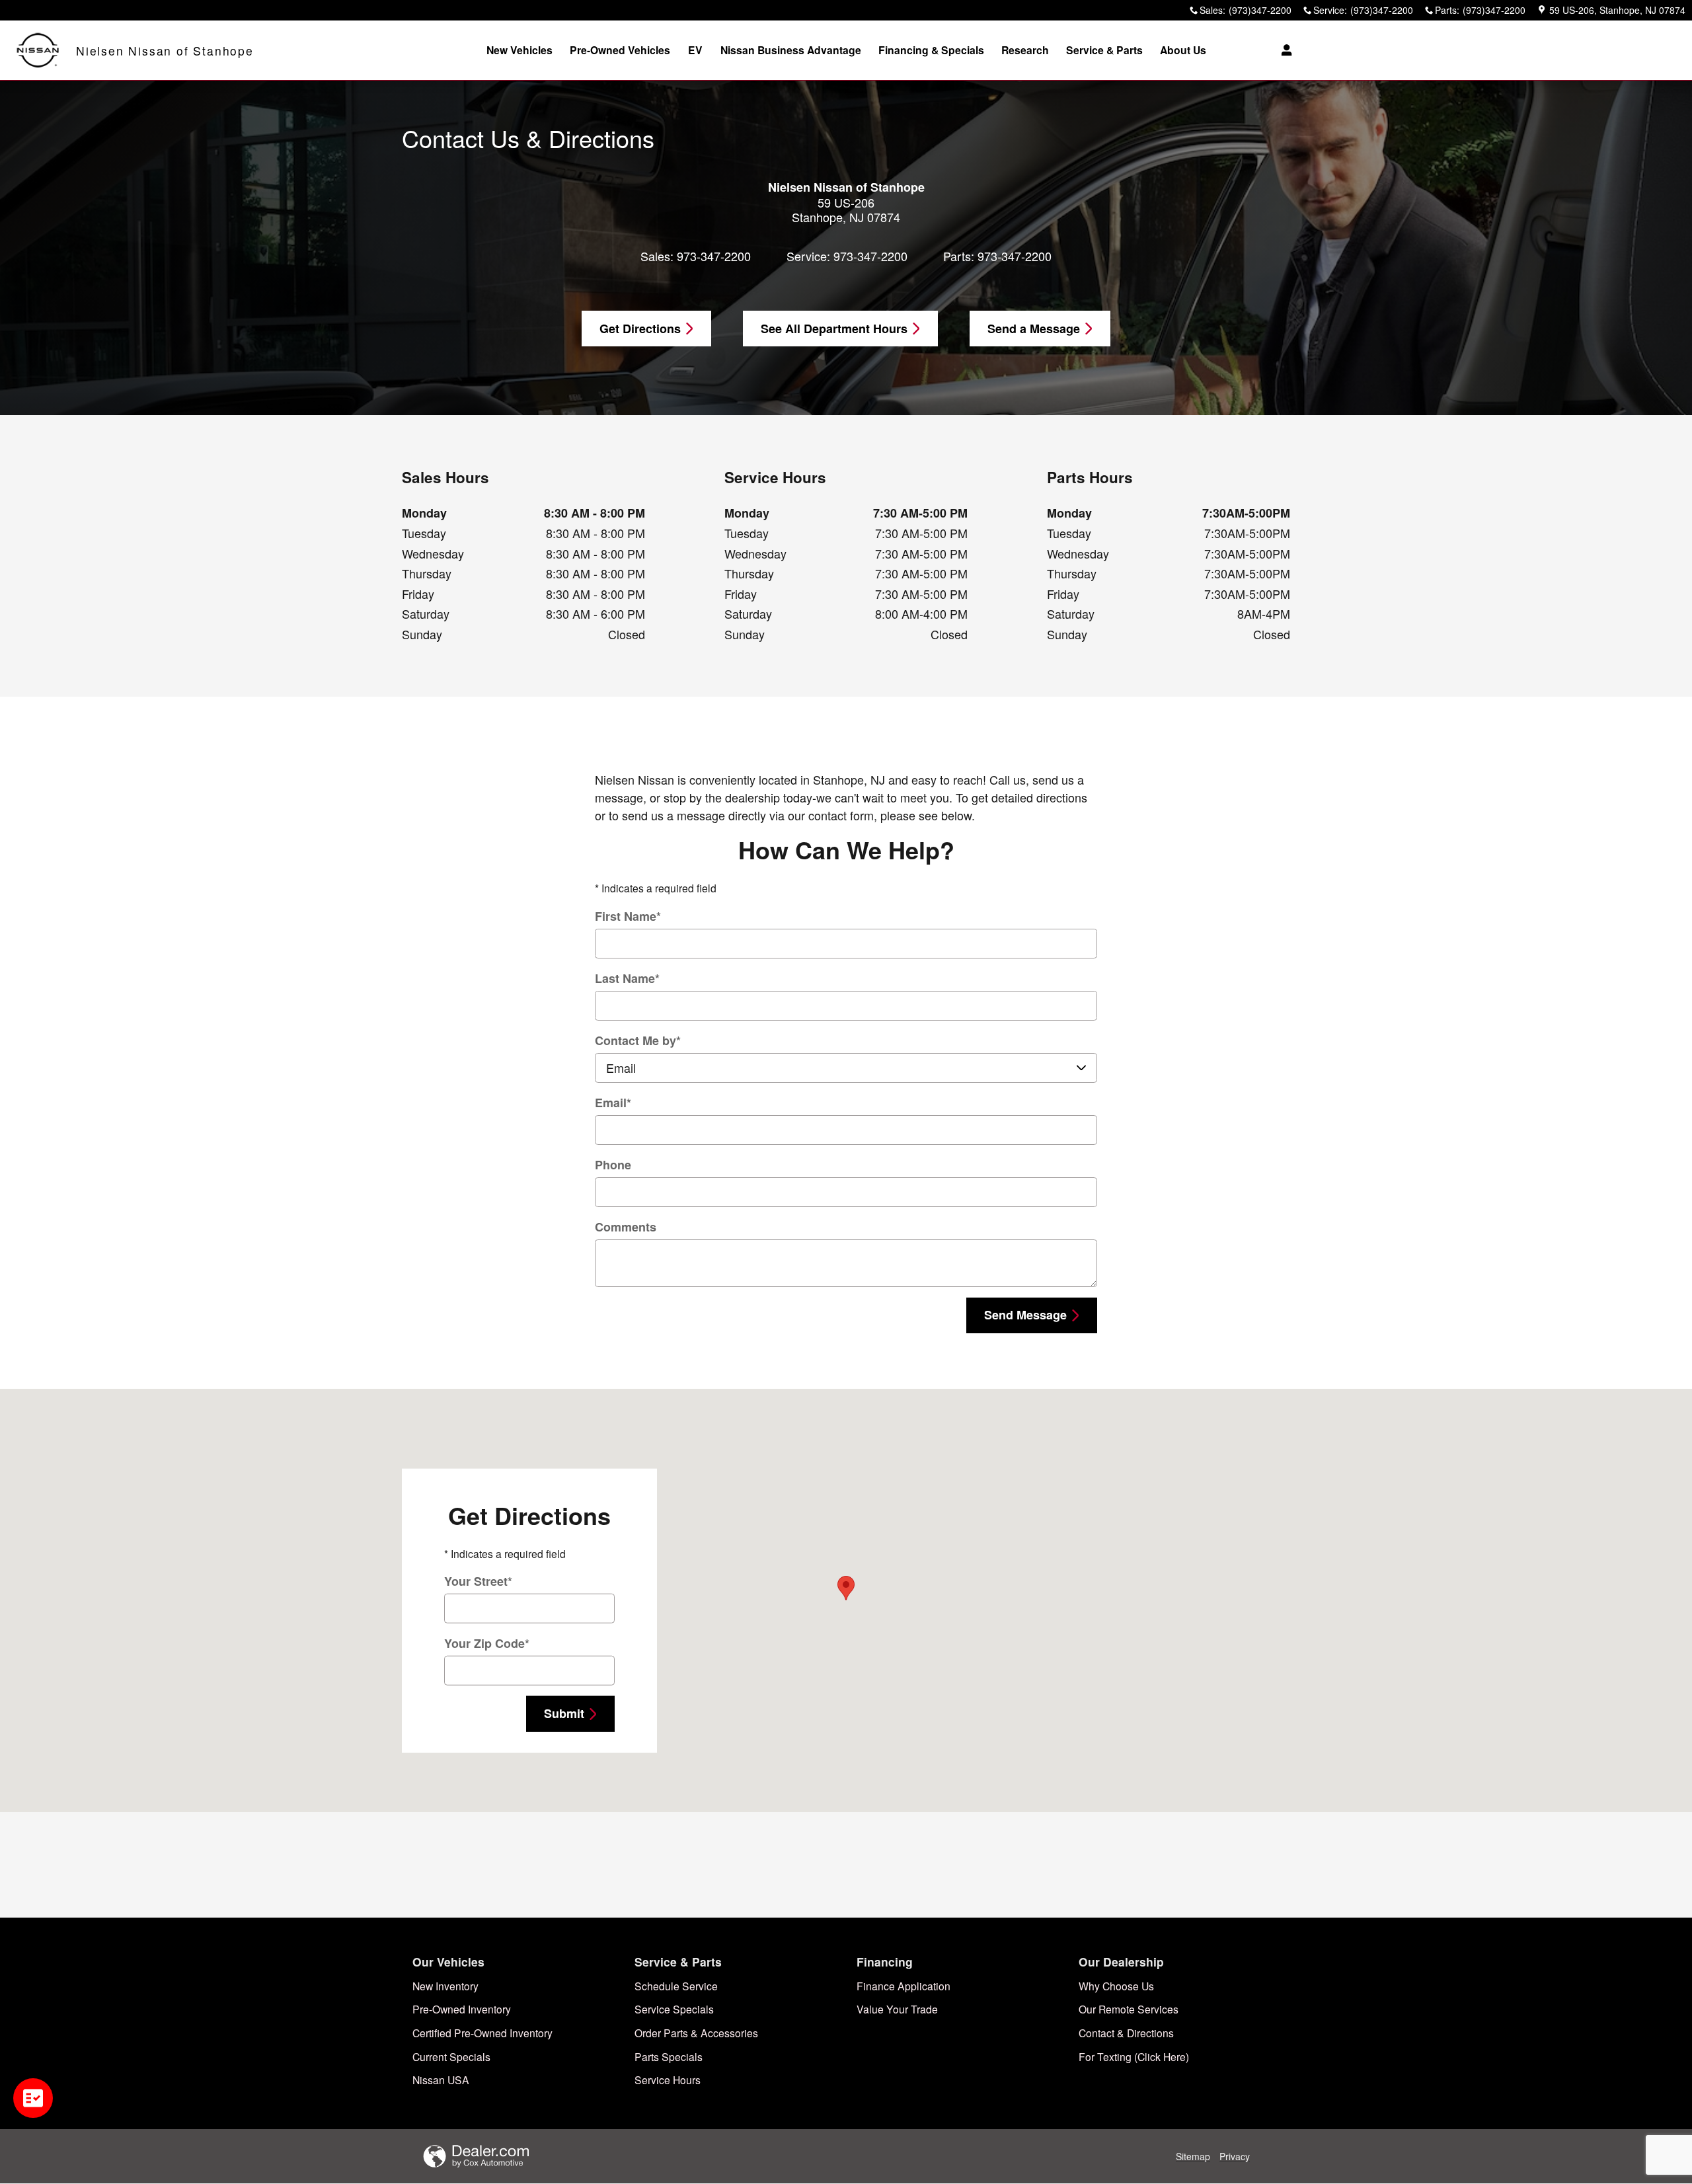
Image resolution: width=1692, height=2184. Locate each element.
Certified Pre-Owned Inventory (482, 2033)
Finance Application (904, 1986)
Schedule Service (676, 1986)
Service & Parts (1104, 50)
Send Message (1025, 1315)
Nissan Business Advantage (791, 50)
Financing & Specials (931, 50)
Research (1025, 50)
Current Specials (451, 2056)
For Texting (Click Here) (1134, 2056)
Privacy (1235, 2156)
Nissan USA (441, 2080)
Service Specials (674, 2009)
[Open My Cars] (1283, 50)
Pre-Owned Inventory (462, 2009)
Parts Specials (669, 2056)
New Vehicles (519, 50)
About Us (1183, 50)
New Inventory (445, 1986)
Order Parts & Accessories (696, 2033)
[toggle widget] (33, 2098)
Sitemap (1193, 2156)
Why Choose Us (1116, 1986)
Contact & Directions (1126, 2033)
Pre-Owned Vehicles (620, 50)
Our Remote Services (1129, 2009)
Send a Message (1034, 329)
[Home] (38, 51)
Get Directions (640, 329)
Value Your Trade (897, 2009)
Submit (564, 1713)
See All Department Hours (834, 329)
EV (695, 50)
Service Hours (668, 2080)
